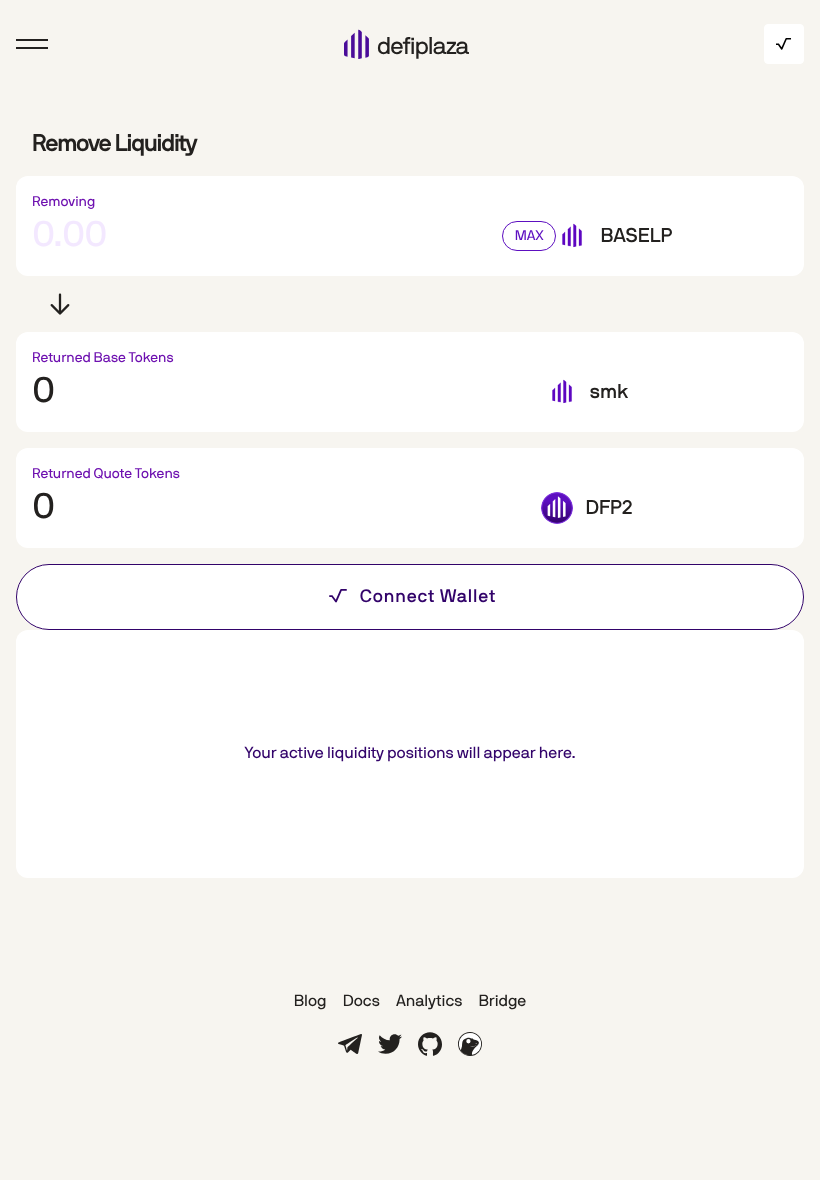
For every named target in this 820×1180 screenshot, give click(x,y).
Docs (361, 1002)
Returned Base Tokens (103, 358)
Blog (310, 1002)
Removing (63, 202)
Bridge (502, 1002)
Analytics (429, 1002)
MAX (529, 236)
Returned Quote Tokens (106, 474)
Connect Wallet (428, 597)
